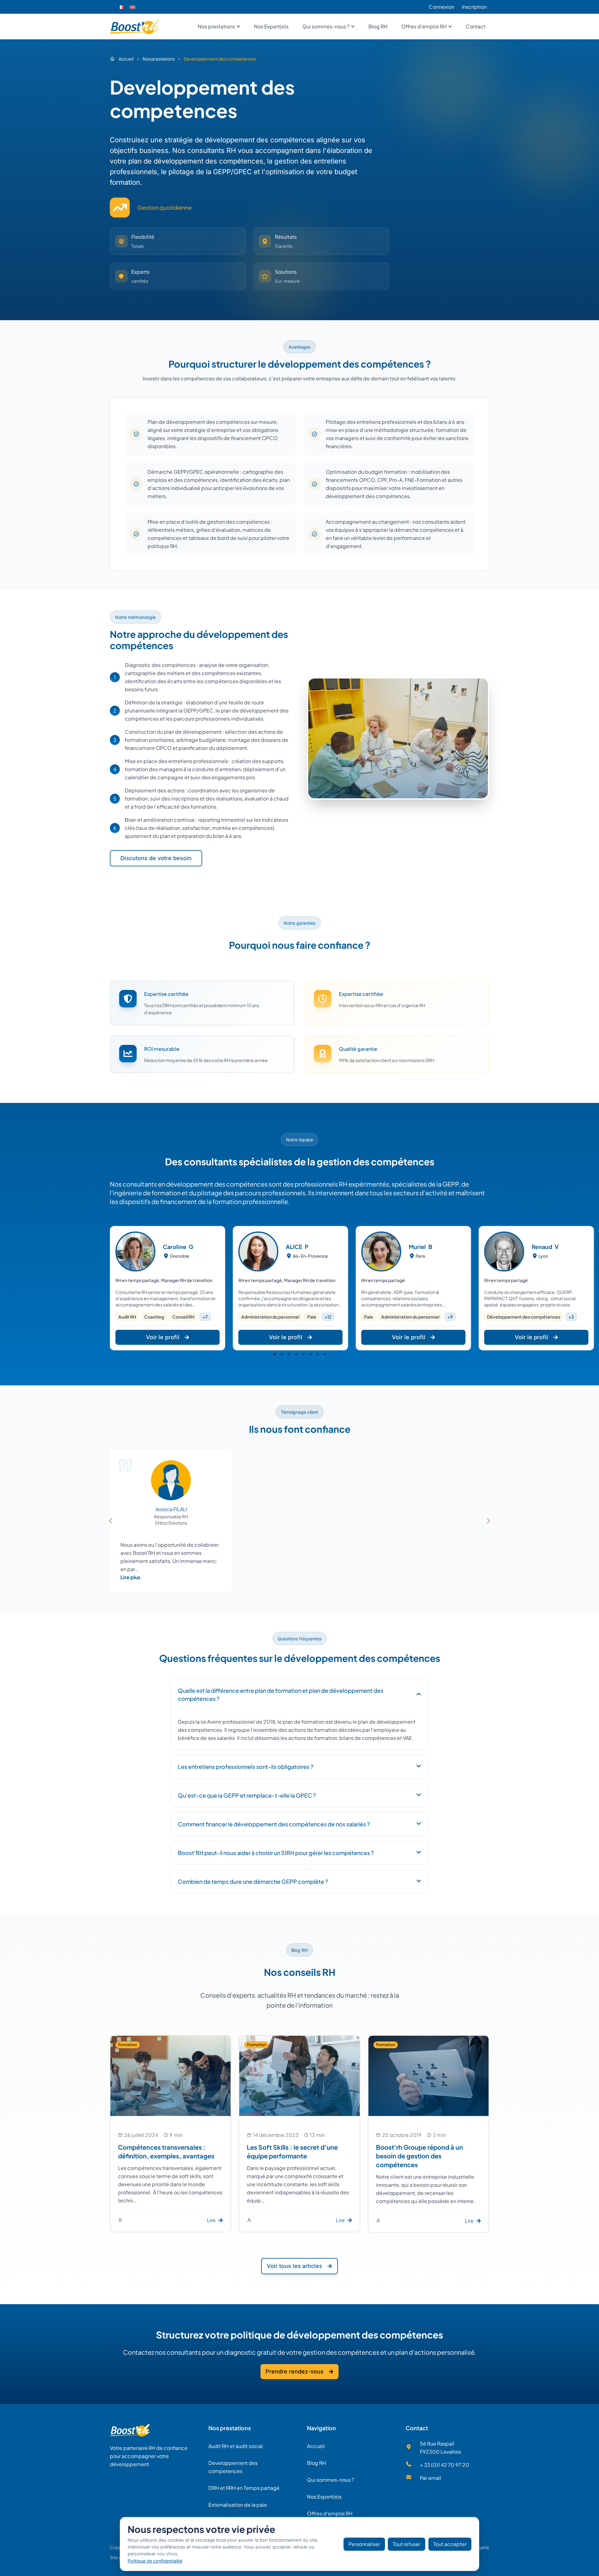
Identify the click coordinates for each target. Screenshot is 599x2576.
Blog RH (317, 2463)
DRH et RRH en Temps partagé (244, 2488)
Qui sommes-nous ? (331, 2480)
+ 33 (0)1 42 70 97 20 (445, 2465)
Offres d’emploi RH (330, 2513)
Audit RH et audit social (236, 2446)
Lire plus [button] (130, 1577)
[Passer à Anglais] (133, 7)
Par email (431, 2478)
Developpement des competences (233, 2467)
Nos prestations (230, 2428)
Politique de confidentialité (155, 2561)
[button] (275, 1354)
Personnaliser (364, 2544)
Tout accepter (450, 2544)
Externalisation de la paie (238, 2505)
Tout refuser (407, 2544)
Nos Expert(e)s (324, 2497)
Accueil (316, 2446)
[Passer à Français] (121, 7)
